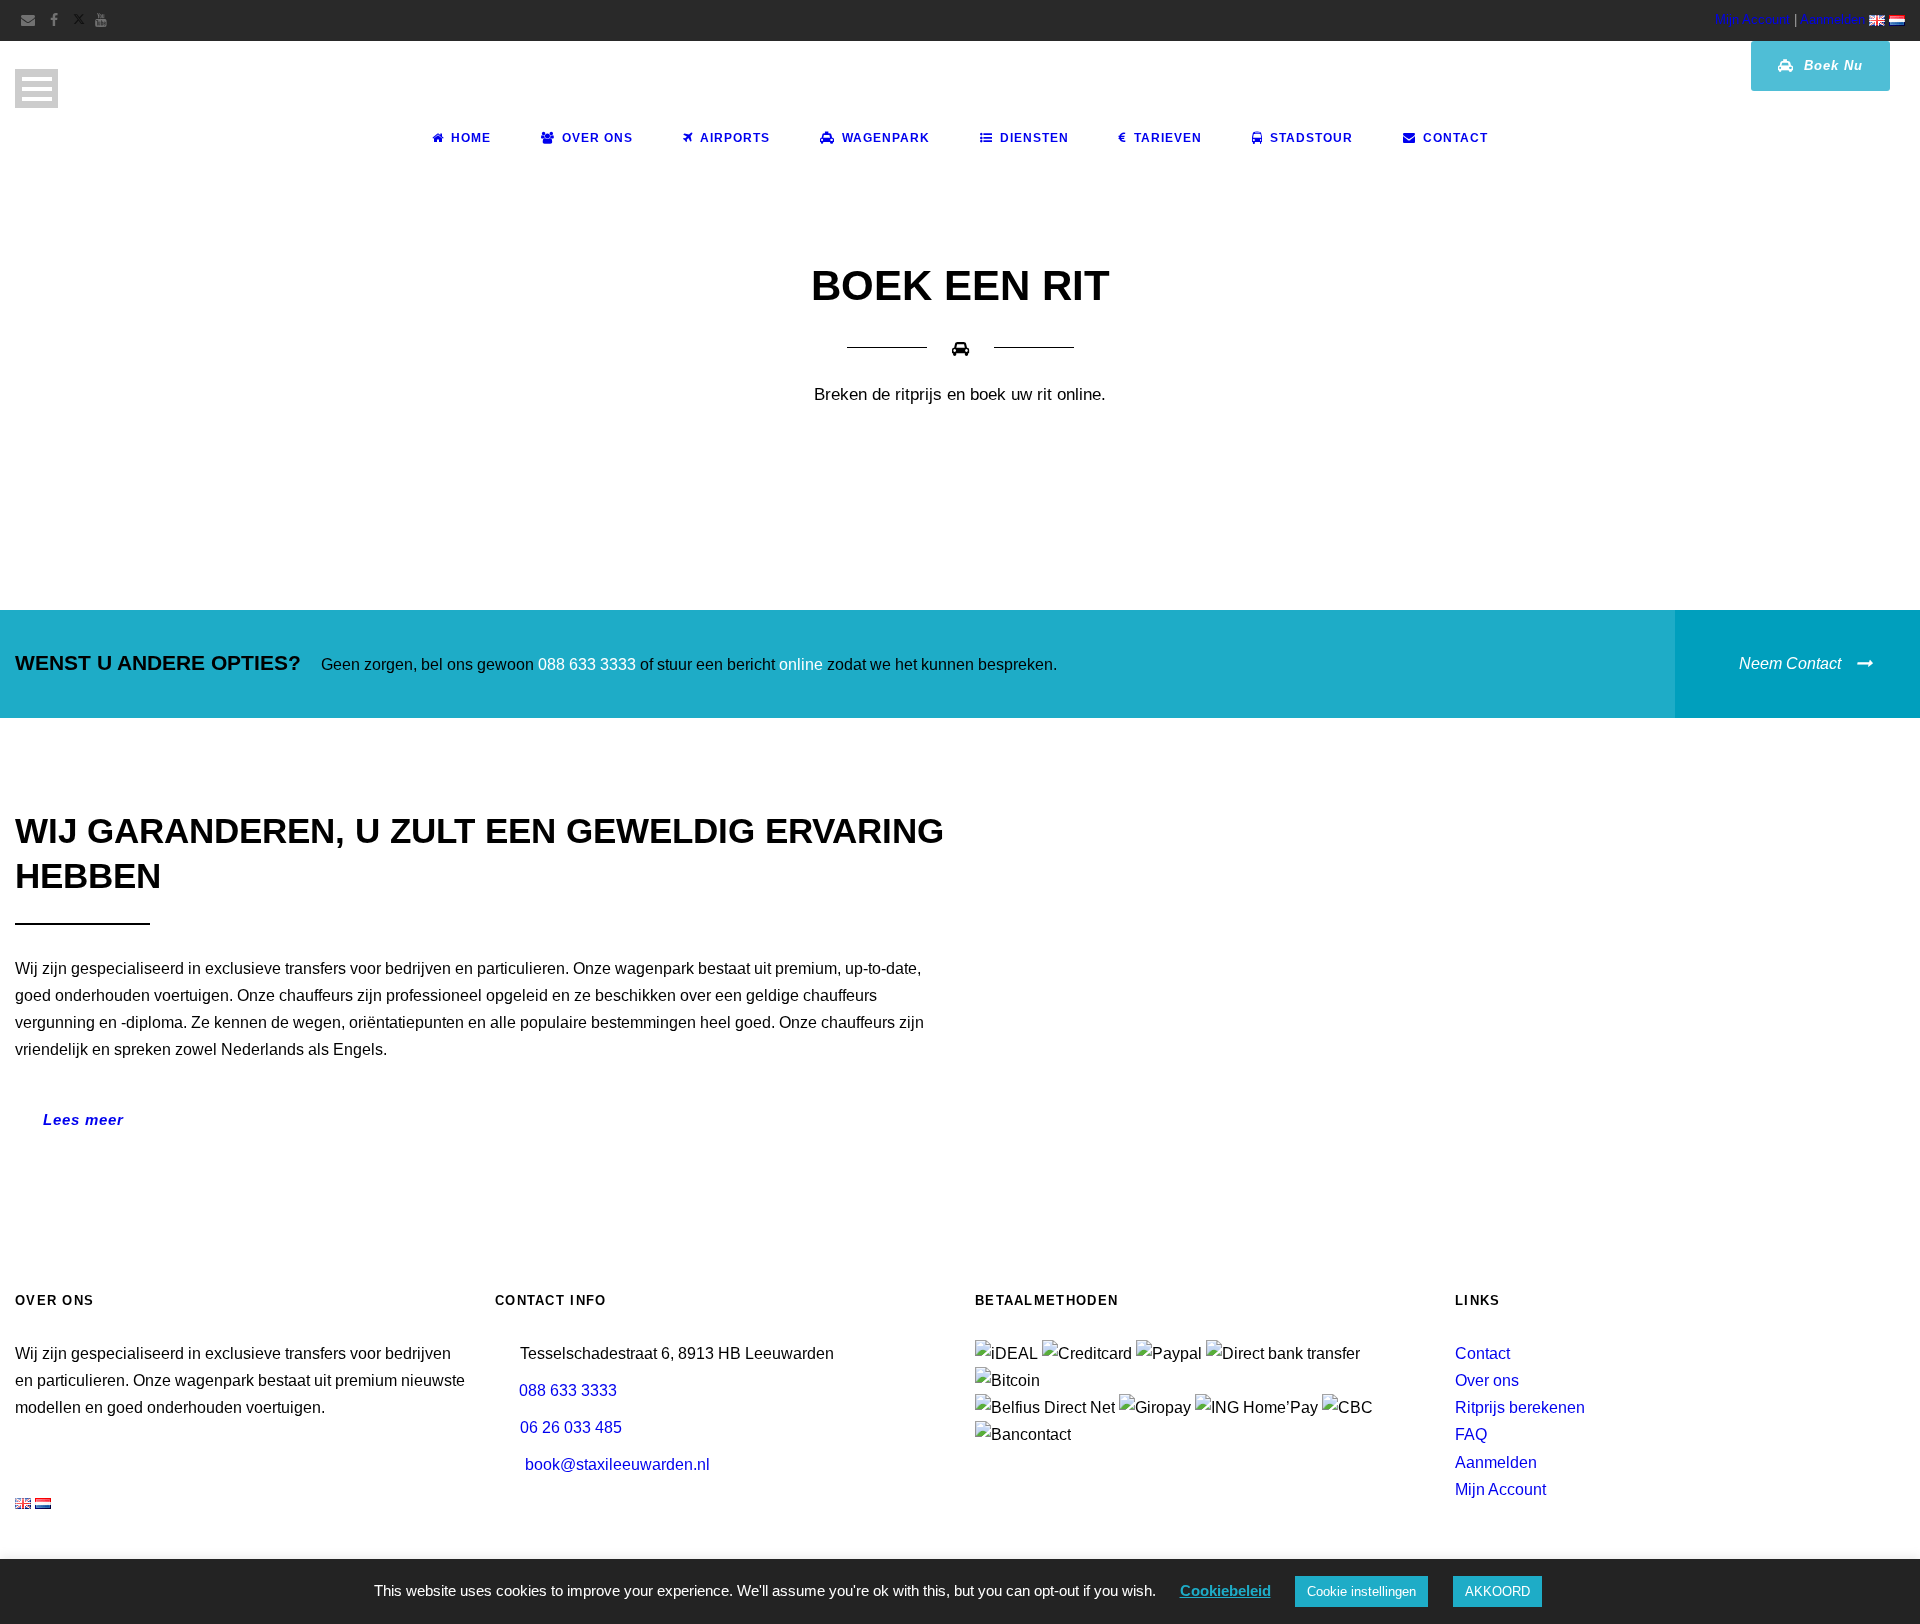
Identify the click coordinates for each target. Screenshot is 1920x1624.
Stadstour (1311, 138)
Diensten (1034, 138)
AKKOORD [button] (1497, 1591)
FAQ (1471, 1434)
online (801, 664)
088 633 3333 (587, 664)
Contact (1455, 138)
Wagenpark (886, 138)
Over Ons (597, 138)
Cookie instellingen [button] (1361, 1591)
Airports (735, 138)
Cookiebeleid (1225, 1590)
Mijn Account (1752, 19)
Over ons (1487, 1380)
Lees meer (83, 1119)
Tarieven (1168, 138)
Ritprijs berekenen (1520, 1407)
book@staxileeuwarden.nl (617, 1464)
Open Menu (36, 88)
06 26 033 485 (571, 1427)
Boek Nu (1831, 65)
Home (471, 138)
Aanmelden (1832, 19)
